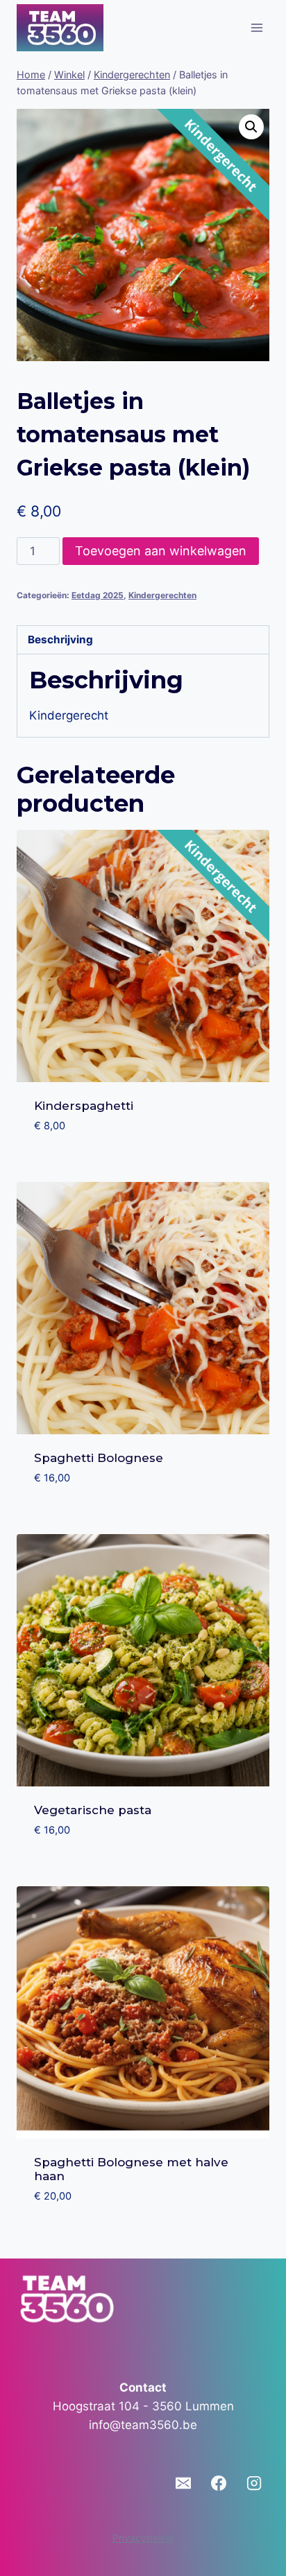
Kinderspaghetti (84, 1106)
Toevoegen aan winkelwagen (161, 551)
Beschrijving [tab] (60, 639)
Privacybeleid (143, 2538)
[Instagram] (254, 2483)
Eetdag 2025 (98, 595)
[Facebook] (219, 2483)
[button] (251, 127)
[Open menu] (256, 27)
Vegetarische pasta (93, 1810)
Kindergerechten (162, 595)
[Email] (183, 2483)
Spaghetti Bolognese (99, 1458)
